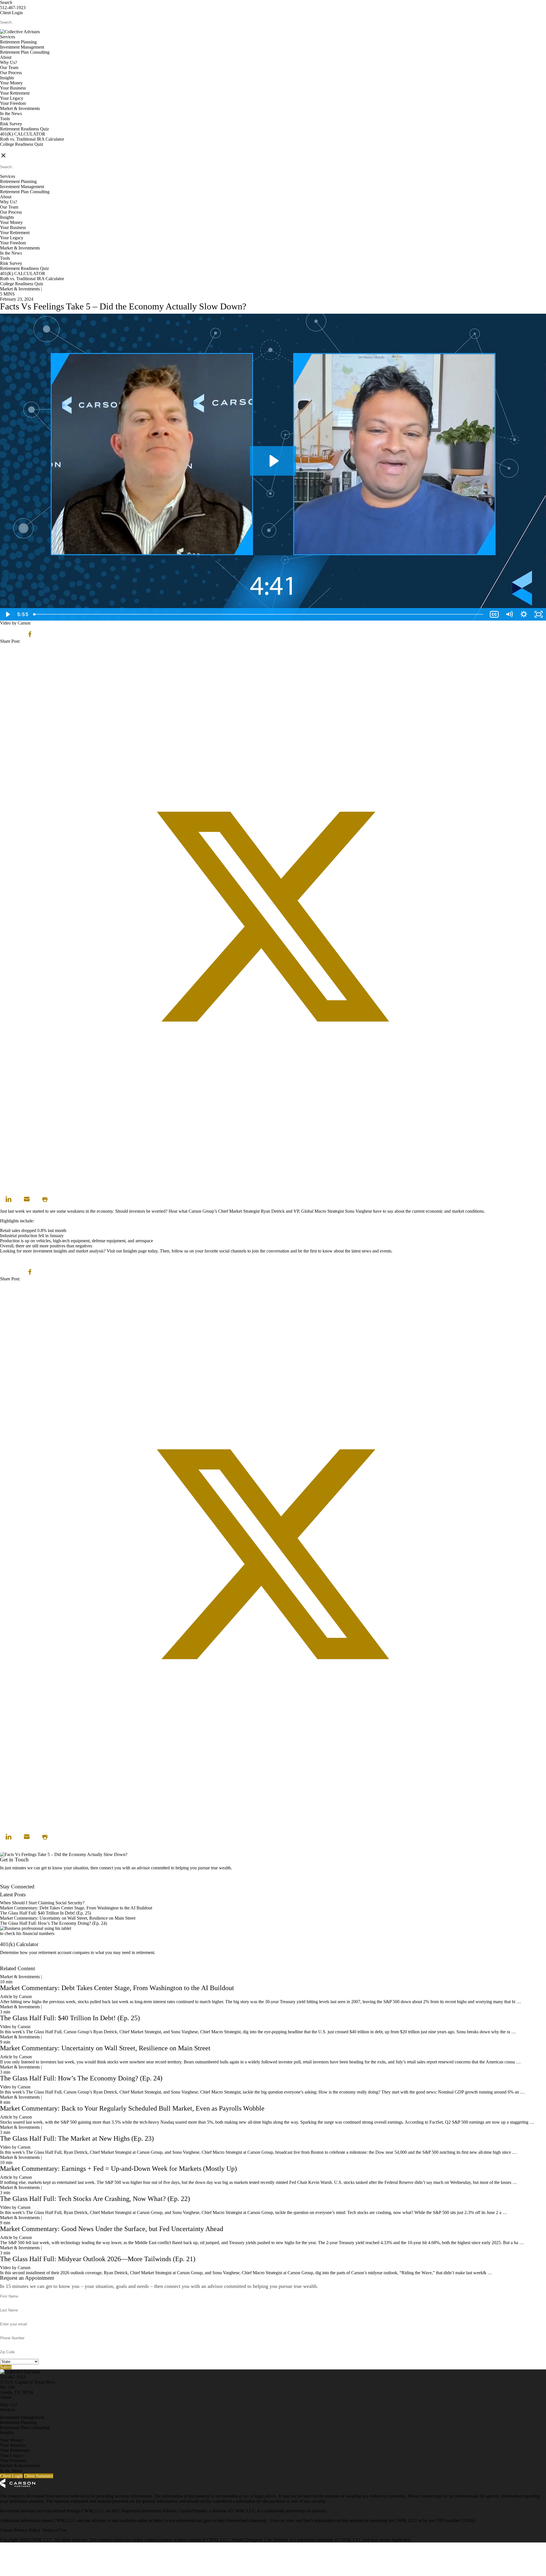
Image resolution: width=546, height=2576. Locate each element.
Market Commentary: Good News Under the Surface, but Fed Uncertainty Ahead (112, 2229)
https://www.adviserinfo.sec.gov (183, 2520)
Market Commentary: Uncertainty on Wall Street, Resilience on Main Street (68, 1918)
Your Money (11, 83)
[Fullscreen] (539, 614)
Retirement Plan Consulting (25, 52)
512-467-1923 (13, 8)
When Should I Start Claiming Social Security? (42, 1903)
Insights (7, 78)
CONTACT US (15, 149)
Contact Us (10, 1881)
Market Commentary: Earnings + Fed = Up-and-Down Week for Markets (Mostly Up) (118, 2169)
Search (6, 2)
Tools (5, 119)
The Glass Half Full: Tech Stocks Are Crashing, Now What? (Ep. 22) (95, 2199)
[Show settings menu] (524, 614)
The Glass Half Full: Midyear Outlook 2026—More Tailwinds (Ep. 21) (98, 2259)
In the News (11, 114)
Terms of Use (54, 2530)
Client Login (11, 13)
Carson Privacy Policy (20, 2530)
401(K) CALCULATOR (23, 134)
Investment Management (22, 47)
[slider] (259, 614)
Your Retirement (15, 93)
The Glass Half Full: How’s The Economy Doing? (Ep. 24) (53, 1923)
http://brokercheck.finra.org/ (243, 2520)
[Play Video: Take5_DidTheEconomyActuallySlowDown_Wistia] (273, 461)
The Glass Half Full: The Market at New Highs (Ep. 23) (77, 2138)
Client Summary (39, 2476)
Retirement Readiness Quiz (24, 129)
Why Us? (9, 62)
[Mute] (509, 614)
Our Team (9, 67)
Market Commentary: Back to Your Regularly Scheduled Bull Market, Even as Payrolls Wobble (132, 2108)
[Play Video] (7, 614)
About (6, 57)
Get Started (10, 1963)
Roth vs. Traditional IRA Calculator (32, 139)
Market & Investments (20, 108)
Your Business (13, 88)
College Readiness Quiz (22, 144)
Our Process (11, 73)
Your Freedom (13, 103)
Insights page (135, 1251)
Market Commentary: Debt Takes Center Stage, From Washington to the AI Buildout (76, 1908)
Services (8, 37)
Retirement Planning (18, 42)
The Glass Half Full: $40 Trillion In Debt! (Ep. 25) (45, 1913)
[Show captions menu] (494, 614)
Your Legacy (12, 98)
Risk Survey (11, 124)
